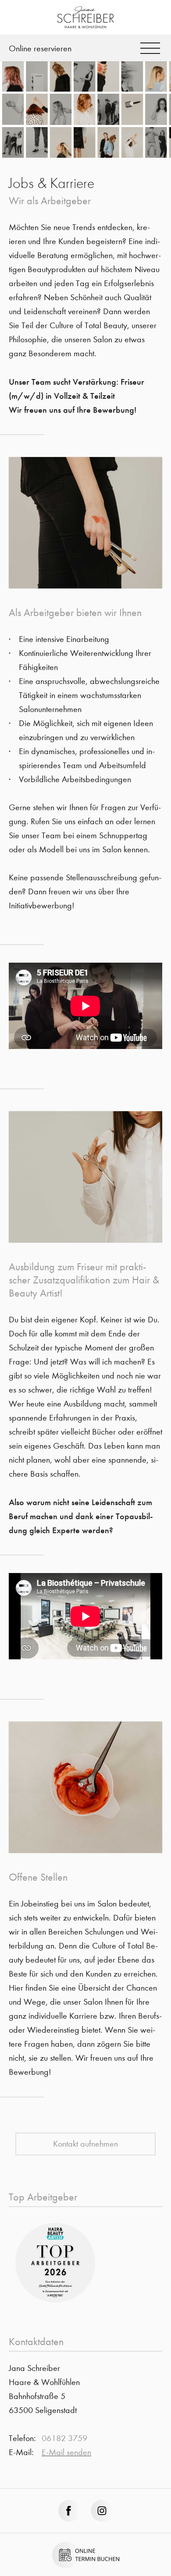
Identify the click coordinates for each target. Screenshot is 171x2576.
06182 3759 (64, 2438)
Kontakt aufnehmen (85, 2144)
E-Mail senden (66, 2452)
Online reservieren (40, 48)
